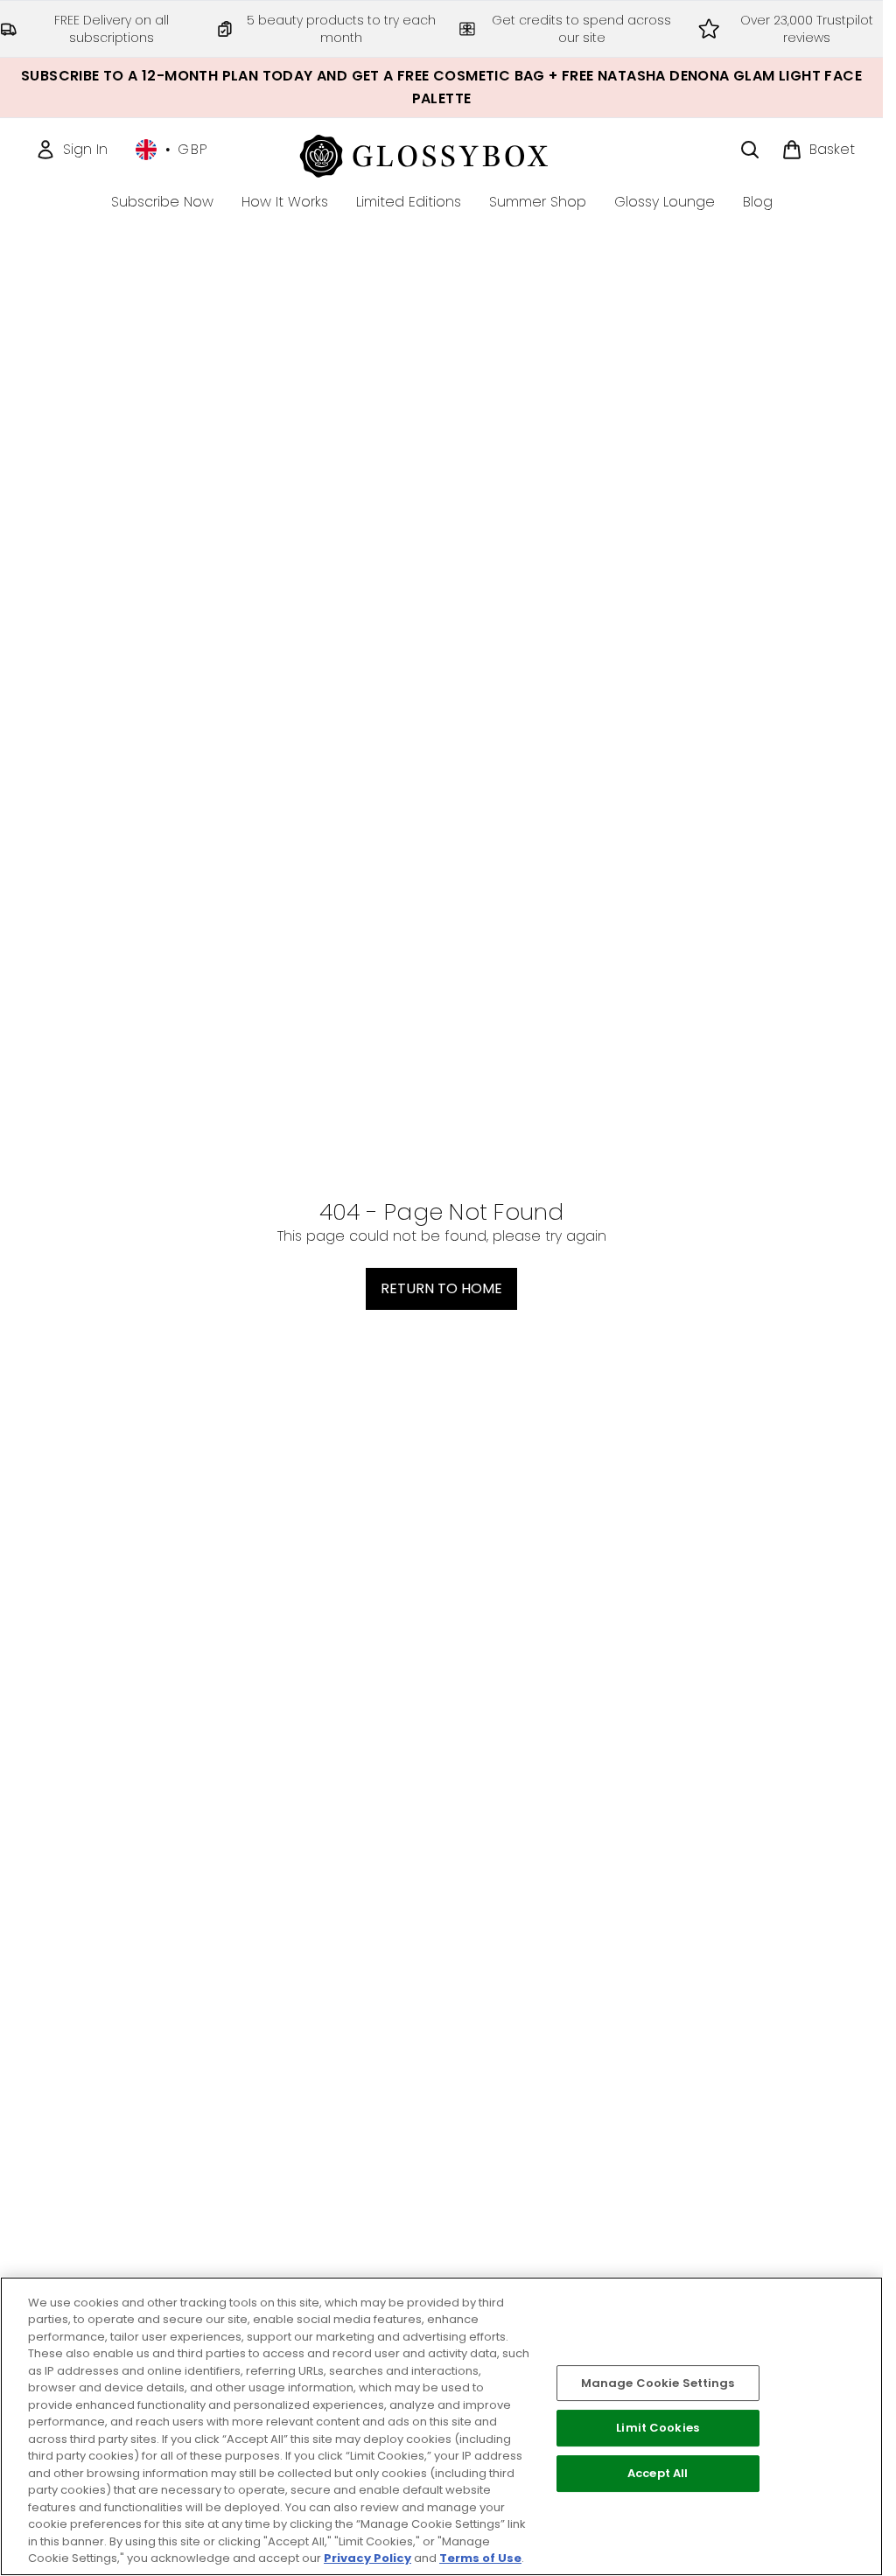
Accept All (658, 2473)
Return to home (441, 1288)
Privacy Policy (367, 2558)
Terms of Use (480, 2558)
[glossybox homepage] (441, 154)
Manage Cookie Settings (658, 2383)
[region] (441, 2426)
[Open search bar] (750, 150)
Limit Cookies (658, 2429)
